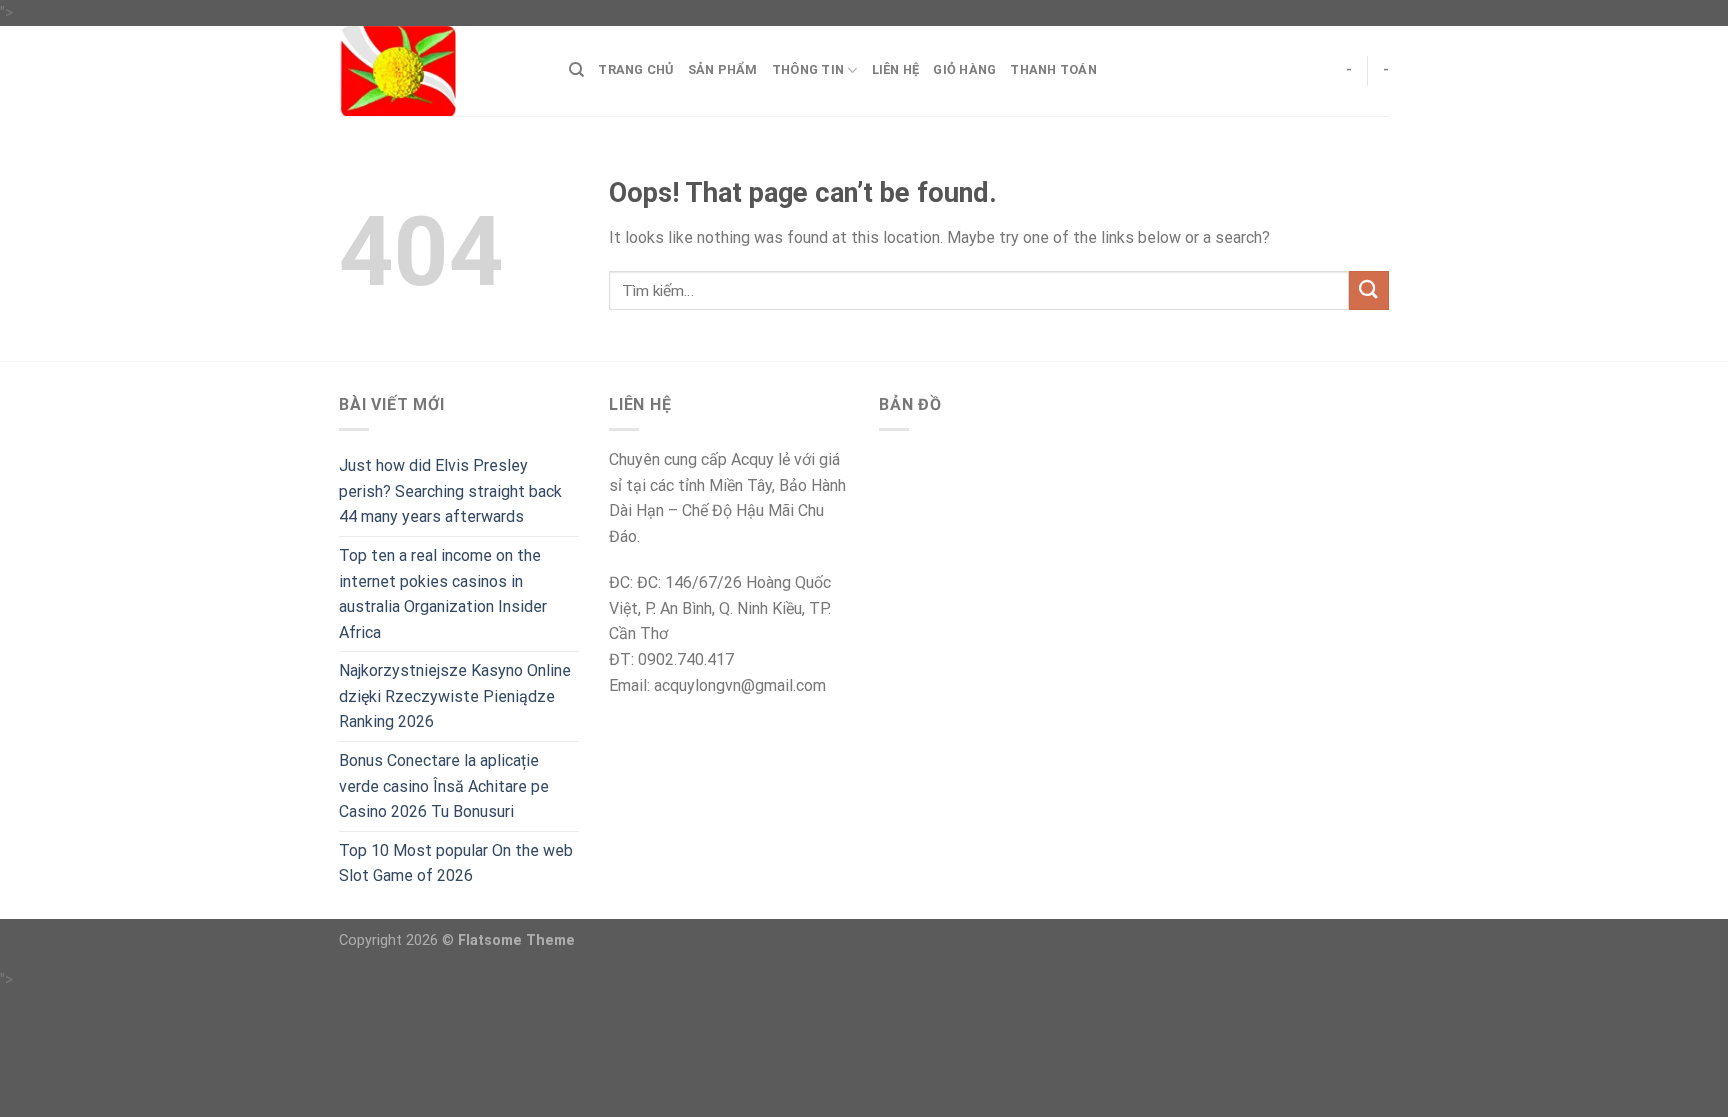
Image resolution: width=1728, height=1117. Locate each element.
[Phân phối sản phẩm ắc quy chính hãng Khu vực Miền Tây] (439, 71)
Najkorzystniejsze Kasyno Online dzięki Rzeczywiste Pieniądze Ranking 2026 (455, 696)
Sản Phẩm (723, 69)
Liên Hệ (896, 69)
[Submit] (1369, 290)
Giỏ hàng (964, 69)
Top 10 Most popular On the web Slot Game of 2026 (456, 863)
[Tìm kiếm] (576, 70)
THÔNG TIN (808, 69)
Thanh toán (1053, 69)
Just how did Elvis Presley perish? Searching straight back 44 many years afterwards (450, 491)
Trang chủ (635, 69)
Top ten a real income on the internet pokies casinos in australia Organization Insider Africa (443, 594)
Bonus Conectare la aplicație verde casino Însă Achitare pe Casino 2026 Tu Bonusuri (444, 786)
